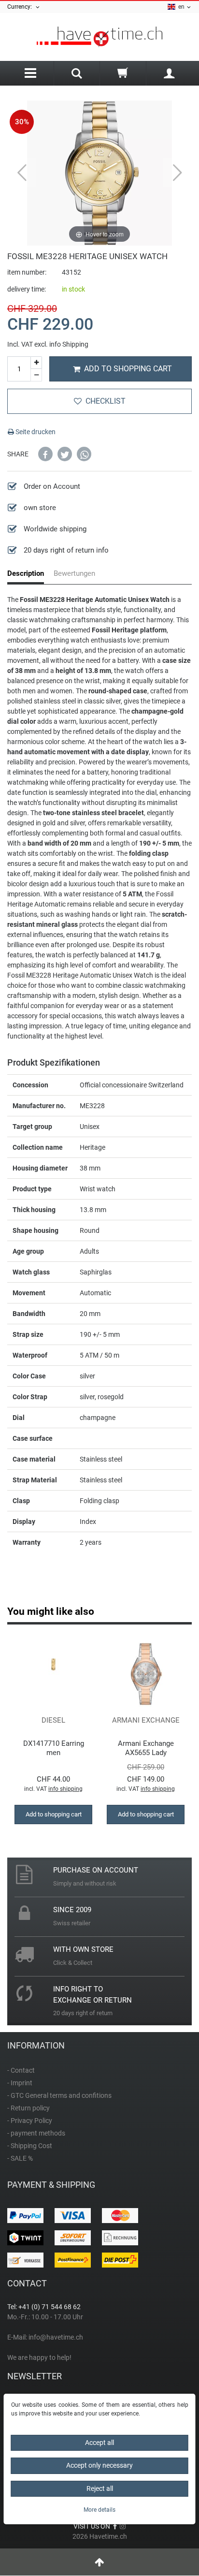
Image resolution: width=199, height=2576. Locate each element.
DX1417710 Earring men (54, 1748)
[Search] (77, 74)
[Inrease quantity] (36, 363)
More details (99, 2510)
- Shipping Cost (30, 2146)
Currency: (21, 7)
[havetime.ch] (99, 37)
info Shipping (69, 344)
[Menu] (30, 73)
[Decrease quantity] (36, 375)
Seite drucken (35, 432)
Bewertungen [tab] (74, 573)
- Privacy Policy (30, 2121)
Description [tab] (26, 573)
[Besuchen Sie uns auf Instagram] (123, 2526)
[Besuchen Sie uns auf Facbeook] (115, 2526)
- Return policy (28, 2108)
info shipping (65, 1789)
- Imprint (20, 2083)
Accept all (99, 2443)
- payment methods (36, 2133)
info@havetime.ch (56, 2337)
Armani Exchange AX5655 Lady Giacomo (146, 1748)
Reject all (100, 2488)
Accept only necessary (99, 2465)
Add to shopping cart (128, 369)
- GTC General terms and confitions (59, 2095)
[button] (45, 454)
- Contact (21, 2070)
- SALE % (20, 2158)
